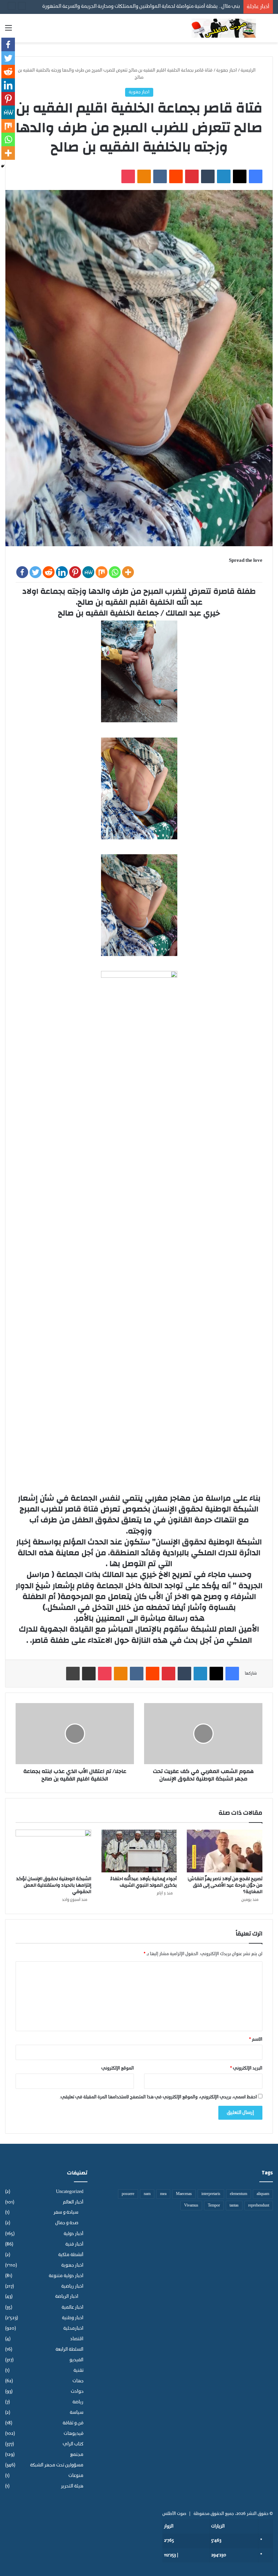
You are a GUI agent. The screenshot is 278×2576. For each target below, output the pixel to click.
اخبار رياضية (72, 2286)
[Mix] (102, 572)
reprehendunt (259, 2206)
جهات (78, 2381)
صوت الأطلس (174, 2514)
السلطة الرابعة (69, 2350)
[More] (128, 572)
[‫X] (240, 176)
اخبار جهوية (227, 70)
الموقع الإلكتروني (118, 2068)
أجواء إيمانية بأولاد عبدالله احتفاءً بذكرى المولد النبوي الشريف (143, 1882)
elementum (239, 2194)
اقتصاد (77, 2339)
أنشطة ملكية (71, 2255)
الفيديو (76, 2360)
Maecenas (184, 2194)
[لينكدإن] (224, 176)
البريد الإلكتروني (246, 2068)
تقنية (78, 2371)
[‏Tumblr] (208, 176)
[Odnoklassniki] (144, 176)
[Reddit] (49, 572)
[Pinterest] (75, 572)
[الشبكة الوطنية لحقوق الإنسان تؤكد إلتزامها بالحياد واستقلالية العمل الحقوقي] (53, 1851)
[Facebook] (22, 572)
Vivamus (191, 2206)
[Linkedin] (62, 572)
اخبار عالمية (73, 2307)
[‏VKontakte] (160, 176)
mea (163, 2194)
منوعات (76, 2476)
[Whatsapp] (115, 572)
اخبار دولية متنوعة (66, 2276)
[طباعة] (73, 1674)
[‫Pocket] (128, 176)
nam (147, 2194)
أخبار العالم (73, 2202)
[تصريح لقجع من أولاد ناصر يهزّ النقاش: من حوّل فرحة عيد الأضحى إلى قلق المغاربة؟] (225, 1851)
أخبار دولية (74, 2234)
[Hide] (3, 166)
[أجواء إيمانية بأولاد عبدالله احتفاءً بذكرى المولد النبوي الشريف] (139, 1851)
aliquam (263, 2194)
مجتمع (77, 2455)
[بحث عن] (270, 31)
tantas (234, 2206)
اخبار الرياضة (67, 2297)
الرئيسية (249, 70)
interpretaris (211, 2194)
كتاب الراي (73, 2444)
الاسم (256, 2039)
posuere (128, 2194)
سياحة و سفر (66, 2213)
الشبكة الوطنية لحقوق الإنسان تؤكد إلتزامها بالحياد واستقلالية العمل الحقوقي (54, 1885)
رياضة (78, 2402)
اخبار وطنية (73, 2318)
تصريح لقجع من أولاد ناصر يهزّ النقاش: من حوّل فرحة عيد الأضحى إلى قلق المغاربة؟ (225, 1885)
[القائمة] (8, 31)
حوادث (77, 2392)
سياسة (77, 2413)
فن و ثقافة (73, 2423)
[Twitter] (35, 572)
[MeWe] (88, 572)
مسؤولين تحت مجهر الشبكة (57, 2465)
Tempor (214, 2206)
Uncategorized (70, 2192)
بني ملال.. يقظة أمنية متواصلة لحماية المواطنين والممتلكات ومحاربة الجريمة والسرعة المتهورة (141, 7)
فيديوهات (74, 2434)
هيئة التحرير (72, 2486)
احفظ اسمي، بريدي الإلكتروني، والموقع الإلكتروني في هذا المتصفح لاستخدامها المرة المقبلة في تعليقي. (158, 2097)
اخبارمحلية (73, 2329)
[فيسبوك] (256, 176)
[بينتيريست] (192, 176)
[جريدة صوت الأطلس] (224, 28)
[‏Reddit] (176, 176)
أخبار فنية (74, 2244)
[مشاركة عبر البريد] (89, 1674)
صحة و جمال (67, 2223)
